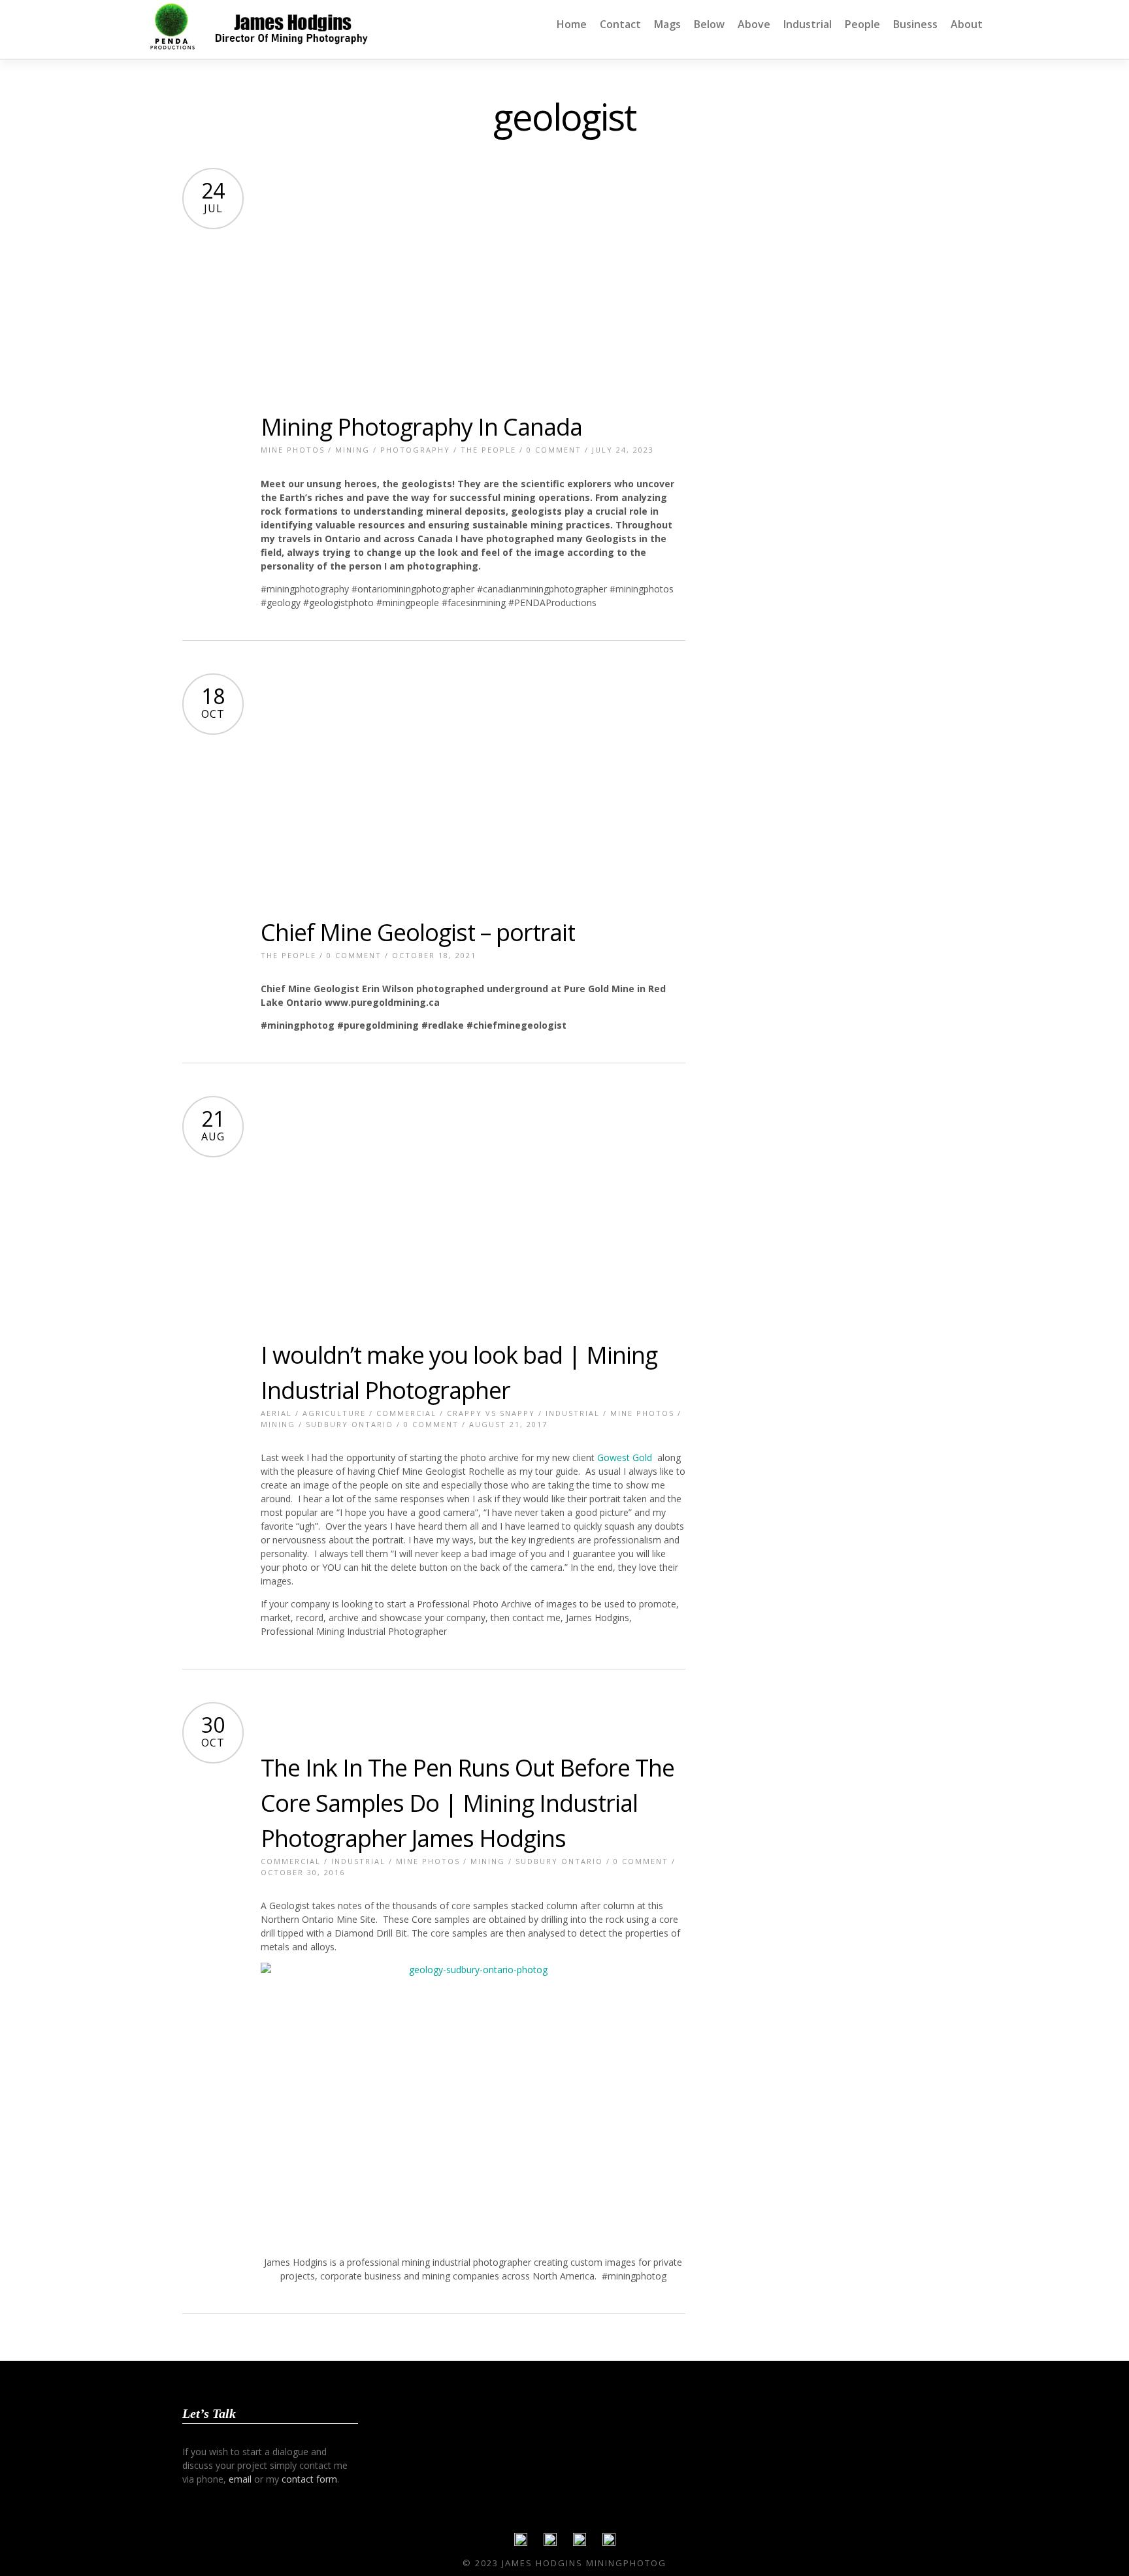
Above (754, 24)
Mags (667, 24)
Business (915, 24)
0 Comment (554, 450)
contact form (309, 2479)
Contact (620, 24)
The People (488, 450)
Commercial (406, 1413)
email (240, 2479)
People (862, 24)
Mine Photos (293, 450)
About (967, 24)
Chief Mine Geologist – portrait (418, 932)
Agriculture (334, 1413)
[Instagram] (609, 2543)
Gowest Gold (625, 1457)
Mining (352, 450)
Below (709, 24)
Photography (415, 450)
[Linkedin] (580, 2543)
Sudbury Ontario (350, 1424)
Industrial (808, 24)
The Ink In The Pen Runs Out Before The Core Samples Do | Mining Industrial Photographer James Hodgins (467, 1803)
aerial (276, 1413)
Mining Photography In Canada (421, 427)
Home (572, 24)
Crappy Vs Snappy (491, 1413)
